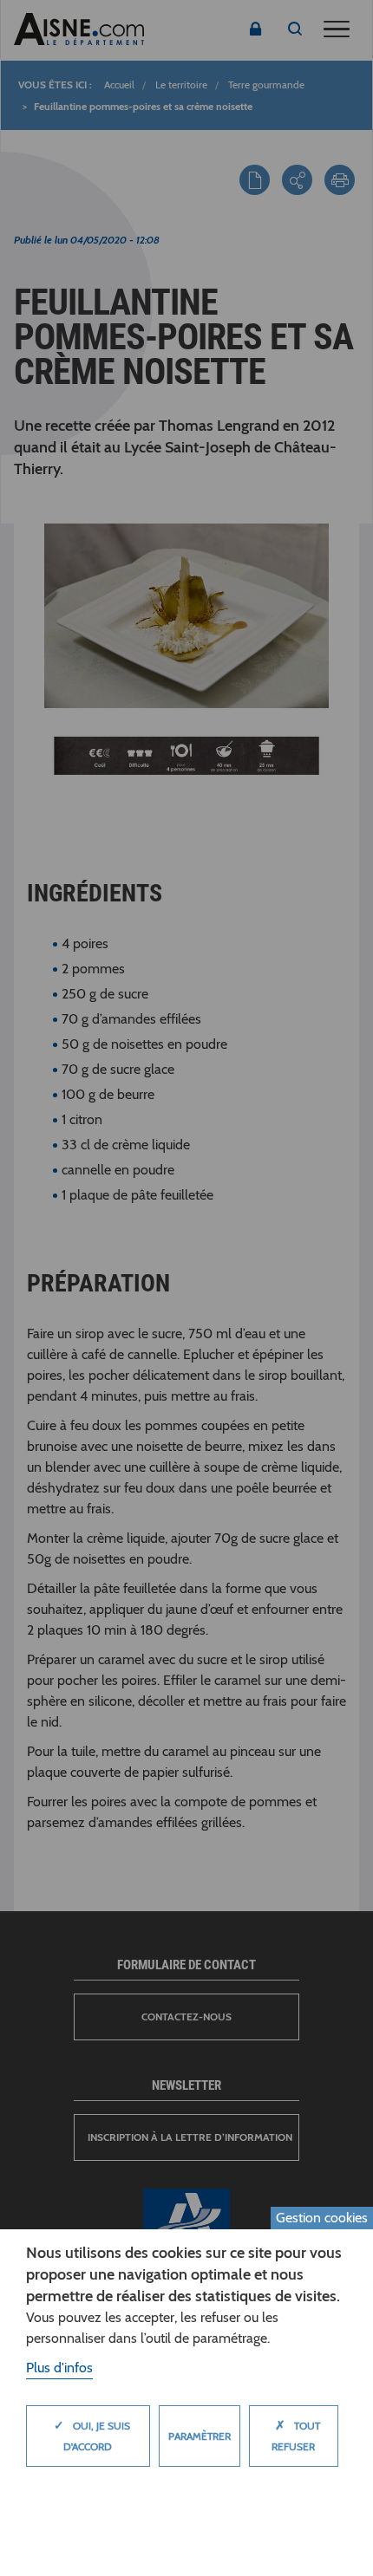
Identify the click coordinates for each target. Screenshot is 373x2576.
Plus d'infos (59, 2368)
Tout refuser (296, 2435)
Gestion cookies (322, 2218)
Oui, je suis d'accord (92, 2435)
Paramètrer (200, 2436)
